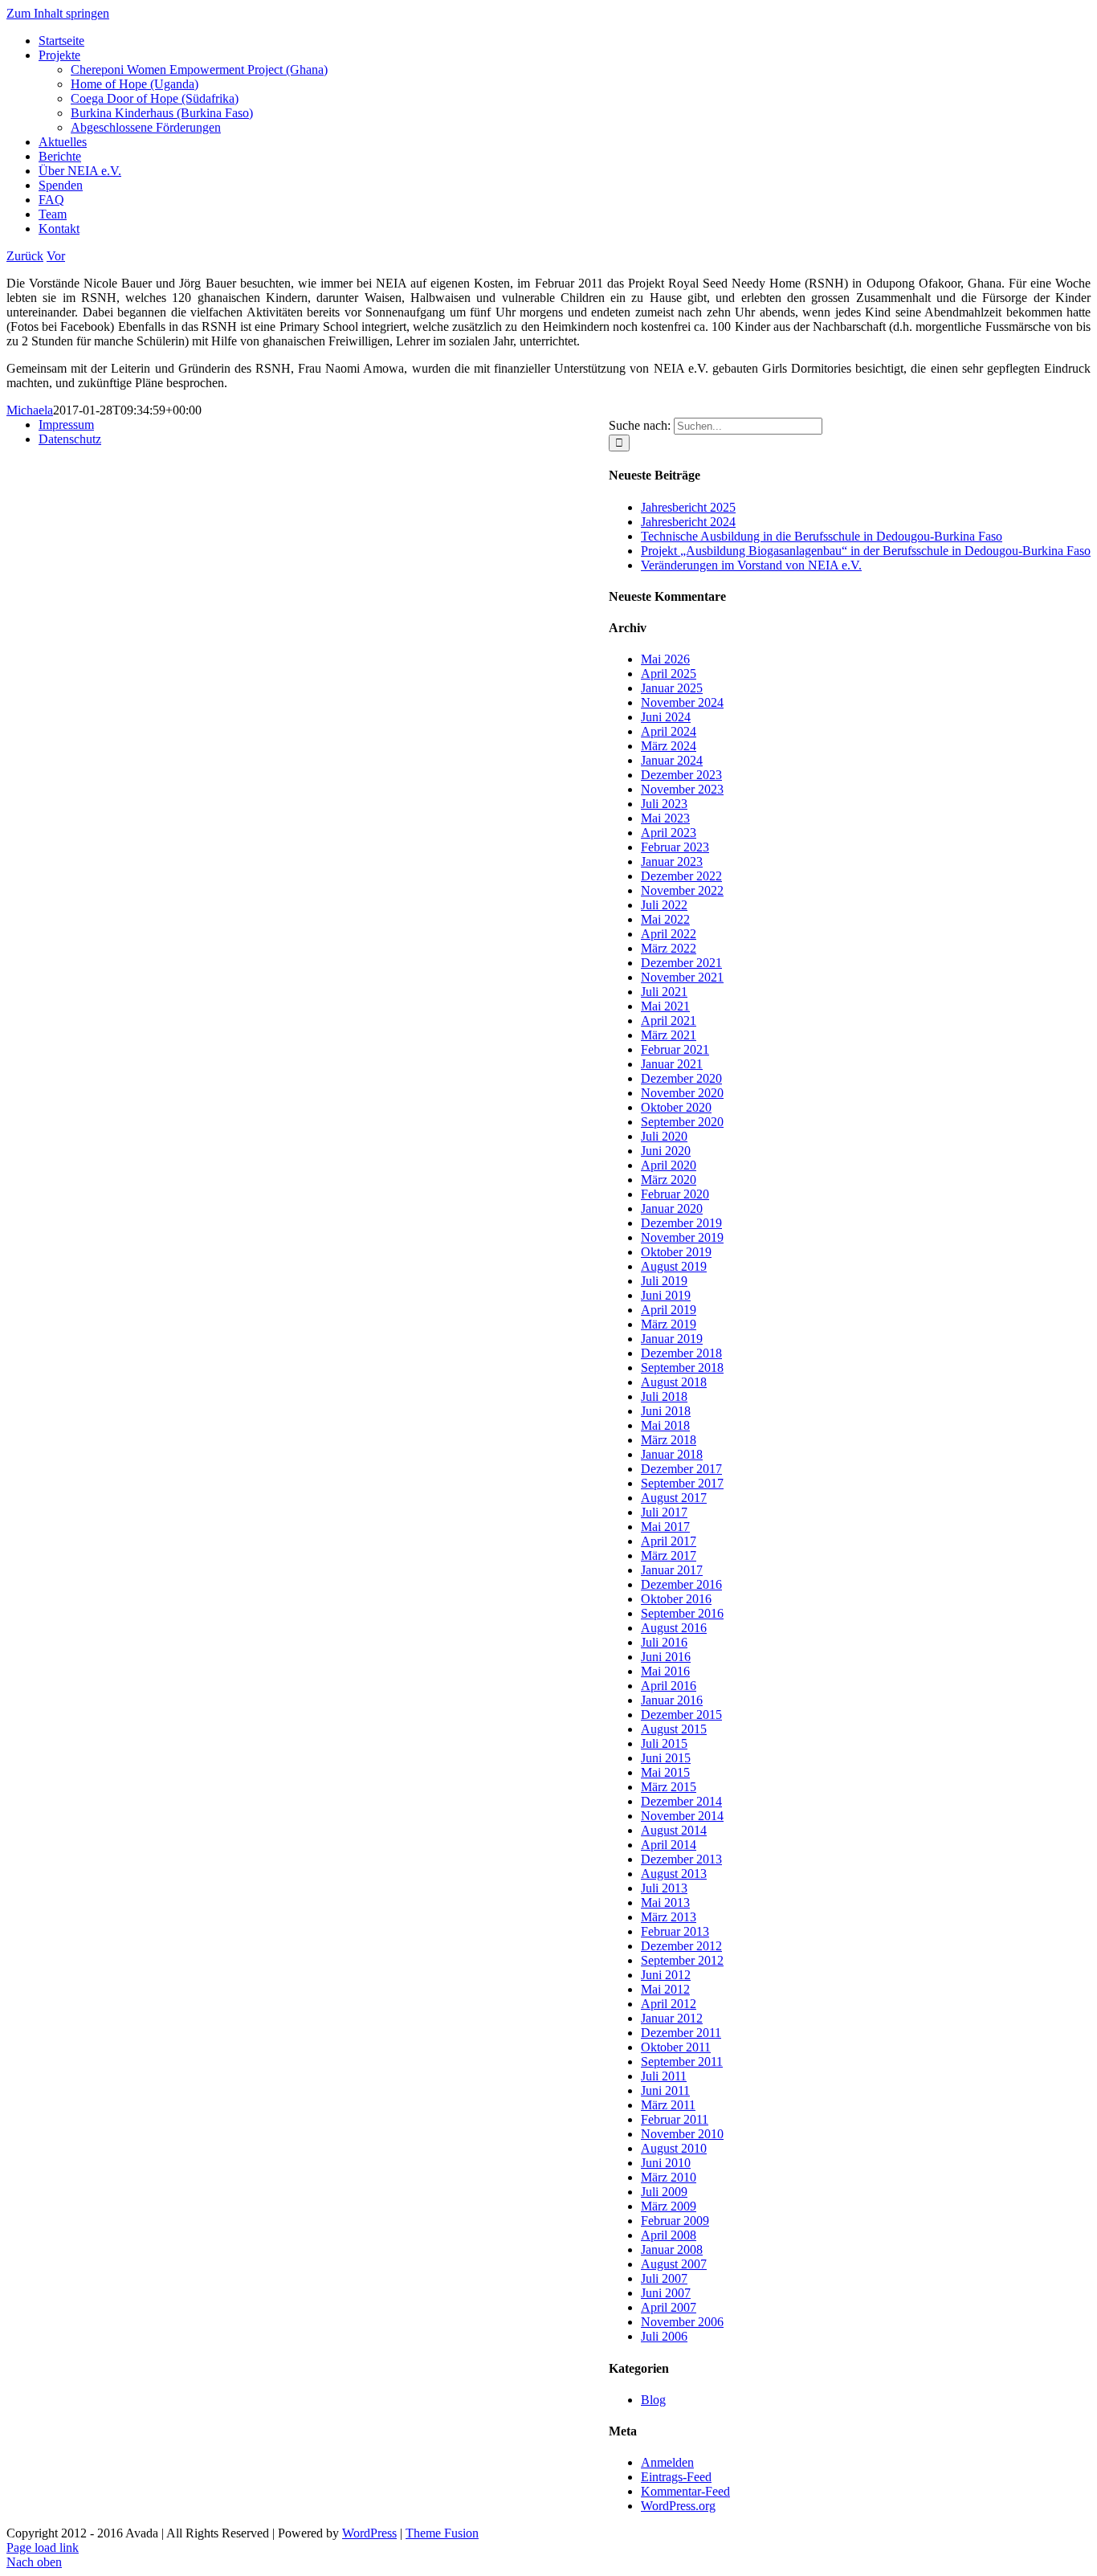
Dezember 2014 (681, 1801)
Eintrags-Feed (676, 2477)
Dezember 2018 (681, 1353)
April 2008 (669, 2235)
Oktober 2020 (676, 1107)
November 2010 (682, 2134)
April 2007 (669, 2307)
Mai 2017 (665, 1527)
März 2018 (669, 1440)
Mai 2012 (665, 1989)
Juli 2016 (664, 1642)
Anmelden (667, 2462)
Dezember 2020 (681, 1078)
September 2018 (682, 1368)
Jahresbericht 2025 (688, 507)
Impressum (66, 425)
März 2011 (668, 2105)
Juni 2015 (666, 1758)
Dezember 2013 (681, 1859)
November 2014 (682, 1816)
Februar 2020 (675, 1194)
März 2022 (669, 948)
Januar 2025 (672, 688)
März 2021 (669, 1035)
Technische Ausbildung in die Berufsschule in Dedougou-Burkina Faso (822, 536)
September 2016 (682, 1613)
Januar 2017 (672, 1570)
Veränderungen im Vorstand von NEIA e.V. (751, 565)
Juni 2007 (666, 2293)
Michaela (30, 410)
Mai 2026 (665, 659)
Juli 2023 (664, 804)
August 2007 (674, 2264)
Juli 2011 (664, 2076)
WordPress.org (678, 2506)
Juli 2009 (664, 2192)
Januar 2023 (672, 861)
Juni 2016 (666, 1657)
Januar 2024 (672, 760)
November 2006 (682, 2322)
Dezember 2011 (681, 2033)
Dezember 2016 (681, 1584)
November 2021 (682, 977)
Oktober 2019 (676, 1252)
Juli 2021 (664, 992)
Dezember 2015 (681, 1715)
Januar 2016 (672, 1700)
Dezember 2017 (681, 1469)
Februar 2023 (675, 847)
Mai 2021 (665, 1006)
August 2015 (674, 1729)
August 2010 (674, 2148)
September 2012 (682, 1960)
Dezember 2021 (681, 963)
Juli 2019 (664, 1281)
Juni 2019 (666, 1295)
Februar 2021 (675, 1049)
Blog (653, 2400)
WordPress (369, 2533)
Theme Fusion (442, 2533)
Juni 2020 (666, 1151)
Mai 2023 (665, 818)
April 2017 (669, 1541)
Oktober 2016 (676, 1599)
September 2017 (682, 1483)
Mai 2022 (665, 919)
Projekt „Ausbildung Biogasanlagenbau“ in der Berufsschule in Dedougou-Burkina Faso (866, 551)
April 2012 (669, 2004)
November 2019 (682, 1237)
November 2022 (682, 890)
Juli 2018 (664, 1396)
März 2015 (669, 1787)
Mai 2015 (665, 1772)
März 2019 (669, 1324)
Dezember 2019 (681, 1223)
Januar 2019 (672, 1339)
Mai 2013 (665, 1902)
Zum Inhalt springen (58, 13)
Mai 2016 (665, 1671)
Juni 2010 (666, 2163)
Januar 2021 (672, 1064)
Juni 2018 (666, 1411)
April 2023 (669, 833)
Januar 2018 (672, 1454)
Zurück (25, 256)
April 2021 (669, 1021)
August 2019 (674, 1266)
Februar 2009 (675, 2221)
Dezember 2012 (681, 1946)
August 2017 (674, 1498)
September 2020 (682, 1122)
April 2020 (669, 1165)
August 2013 (674, 1874)
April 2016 (669, 1686)
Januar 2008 (672, 2249)
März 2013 (669, 1917)
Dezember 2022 (681, 876)
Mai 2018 (665, 1425)
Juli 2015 (664, 1743)
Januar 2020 (672, 1208)
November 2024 (682, 702)
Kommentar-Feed (685, 2491)
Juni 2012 (666, 1975)
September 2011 (682, 2062)
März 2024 (669, 746)
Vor (56, 256)
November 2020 (682, 1093)
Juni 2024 (666, 717)
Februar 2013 (675, 1931)
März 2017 (669, 1555)
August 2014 (674, 1830)
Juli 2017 (664, 1512)
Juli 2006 (664, 2336)
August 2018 (674, 1382)
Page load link (43, 2547)
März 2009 (669, 2206)
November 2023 (682, 789)
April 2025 (669, 674)
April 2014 (669, 1845)
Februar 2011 (675, 2119)
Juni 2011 (665, 2090)
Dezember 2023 (681, 775)
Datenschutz (70, 439)
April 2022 (669, 934)
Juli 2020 (664, 1136)
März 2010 (669, 2177)
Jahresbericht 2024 (688, 522)
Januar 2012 (672, 2018)
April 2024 (669, 731)
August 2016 (674, 1628)
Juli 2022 (664, 905)
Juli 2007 (664, 2278)
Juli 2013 (664, 1888)
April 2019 (669, 1310)
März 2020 (669, 1180)
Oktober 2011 (676, 2047)
